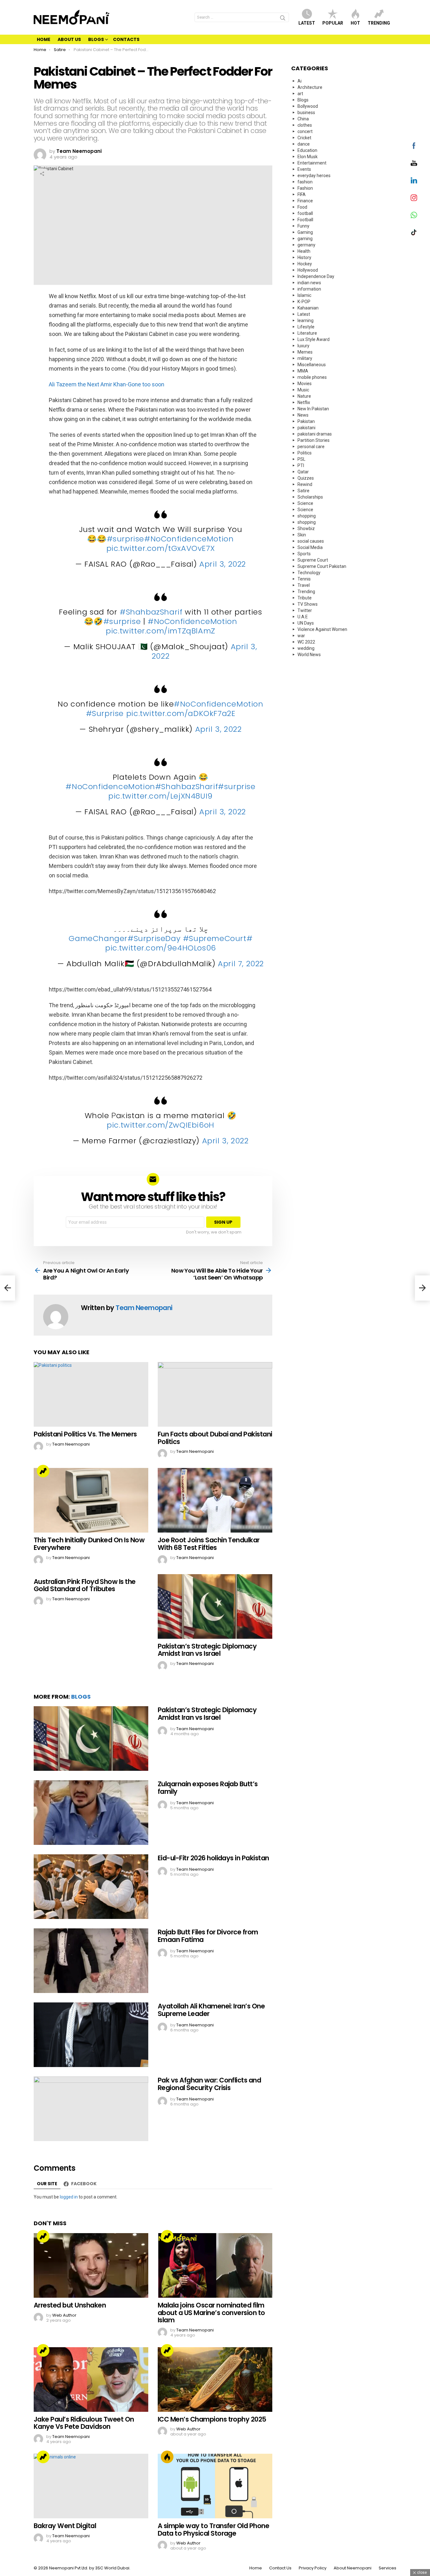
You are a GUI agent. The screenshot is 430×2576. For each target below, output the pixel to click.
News (303, 415)
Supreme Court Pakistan (322, 566)
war (301, 636)
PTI (301, 465)
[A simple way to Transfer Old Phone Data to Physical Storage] (215, 2486)
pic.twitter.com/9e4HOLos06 (161, 948)
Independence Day (316, 276)
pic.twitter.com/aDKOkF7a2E (181, 713)
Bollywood (308, 106)
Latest (307, 23)
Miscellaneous (312, 365)
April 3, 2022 (223, 564)
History (304, 257)
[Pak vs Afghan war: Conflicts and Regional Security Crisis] (91, 2109)
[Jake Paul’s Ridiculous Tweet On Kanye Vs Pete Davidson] (91, 2380)
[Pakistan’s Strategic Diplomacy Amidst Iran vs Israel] (215, 1606)
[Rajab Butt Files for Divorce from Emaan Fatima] (91, 1961)
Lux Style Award (314, 339)
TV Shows (308, 604)
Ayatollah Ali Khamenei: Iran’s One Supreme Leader (211, 2010)
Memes (305, 352)
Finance (305, 201)
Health (304, 251)
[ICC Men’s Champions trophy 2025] (215, 2380)
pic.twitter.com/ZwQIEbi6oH (161, 1125)
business (306, 113)
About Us (69, 39)
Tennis (304, 579)
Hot (355, 23)
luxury (303, 346)
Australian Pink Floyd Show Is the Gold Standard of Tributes (85, 1585)
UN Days (306, 623)
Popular (333, 23)
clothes (305, 125)
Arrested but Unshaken (70, 2305)
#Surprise (105, 713)
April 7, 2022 (241, 964)
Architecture (310, 87)
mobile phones (312, 377)
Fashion (305, 188)
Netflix (304, 402)
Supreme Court (313, 560)
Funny (303, 226)
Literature (307, 333)
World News (309, 655)
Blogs (96, 39)
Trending (379, 23)
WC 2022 (306, 642)
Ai (300, 81)
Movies (305, 384)
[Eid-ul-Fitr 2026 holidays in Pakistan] (91, 1887)
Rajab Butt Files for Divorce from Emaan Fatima (208, 1936)
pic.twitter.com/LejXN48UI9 (161, 796)
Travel (304, 585)
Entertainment (312, 163)
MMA (303, 371)
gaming (305, 239)
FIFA (302, 194)
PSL (301, 459)
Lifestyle (306, 327)
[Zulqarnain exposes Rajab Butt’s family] (91, 1813)
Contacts (126, 39)
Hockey (305, 264)
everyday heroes (314, 176)
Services (388, 2568)
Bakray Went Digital (65, 2526)
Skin (302, 535)
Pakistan (306, 421)
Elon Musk (308, 157)
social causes (311, 541)
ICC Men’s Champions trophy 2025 (212, 2419)
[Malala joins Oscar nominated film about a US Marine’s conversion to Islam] (215, 2265)
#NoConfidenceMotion (189, 539)
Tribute (305, 598)
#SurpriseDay (154, 938)
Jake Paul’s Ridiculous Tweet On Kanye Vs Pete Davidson (84, 2423)
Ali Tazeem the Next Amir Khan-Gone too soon (107, 384)
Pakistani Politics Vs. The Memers (85, 1434)
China (303, 119)
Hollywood (308, 270)
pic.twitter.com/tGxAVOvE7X (161, 548)
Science (305, 503)
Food (302, 207)
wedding (306, 648)
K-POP (304, 302)
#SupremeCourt (215, 938)
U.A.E (303, 617)
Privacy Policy (313, 2568)
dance (304, 144)
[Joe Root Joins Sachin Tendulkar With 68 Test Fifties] (215, 1500)
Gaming (305, 232)
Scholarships (310, 497)
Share (42, 174)
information (309, 289)
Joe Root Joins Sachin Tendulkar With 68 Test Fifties (209, 1544)
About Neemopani (353, 2568)
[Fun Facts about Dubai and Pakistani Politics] (215, 1394)
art (300, 94)
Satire (303, 491)
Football (305, 220)
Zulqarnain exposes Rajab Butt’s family (208, 1788)
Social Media (310, 547)
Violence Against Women (322, 629)
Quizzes (306, 478)
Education (307, 150)
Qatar (303, 472)
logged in (69, 2197)
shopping (307, 516)
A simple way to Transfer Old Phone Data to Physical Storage (213, 2530)
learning (306, 321)
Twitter (305, 610)
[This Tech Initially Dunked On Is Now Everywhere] (91, 1500)
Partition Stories (314, 440)
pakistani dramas (315, 434)
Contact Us (280, 2568)
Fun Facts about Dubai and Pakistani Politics (215, 1438)
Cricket (304, 138)
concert (305, 131)
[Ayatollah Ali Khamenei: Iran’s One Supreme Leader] (91, 2035)
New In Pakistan (313, 409)
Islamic (304, 295)
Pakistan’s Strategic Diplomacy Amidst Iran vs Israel (207, 1650)
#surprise (125, 539)
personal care (311, 447)
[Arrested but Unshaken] (91, 2265)
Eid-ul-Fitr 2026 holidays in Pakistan (213, 1858)
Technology (309, 573)
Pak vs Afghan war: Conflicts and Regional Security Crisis (209, 2084)
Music (303, 390)
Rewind (305, 484)
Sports (304, 554)
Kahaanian (308, 308)
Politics (305, 453)
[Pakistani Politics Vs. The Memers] (91, 1394)
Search (283, 19)
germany (306, 245)
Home (44, 39)
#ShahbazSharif (151, 612)
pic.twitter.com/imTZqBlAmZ (161, 631)
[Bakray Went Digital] (91, 2486)
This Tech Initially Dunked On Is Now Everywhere (89, 1544)
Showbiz (306, 528)
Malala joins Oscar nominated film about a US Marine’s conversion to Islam (211, 2313)
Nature (304, 396)
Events (304, 169)
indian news (309, 283)
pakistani (306, 428)
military (305, 358)
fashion (305, 182)
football (305, 213)
